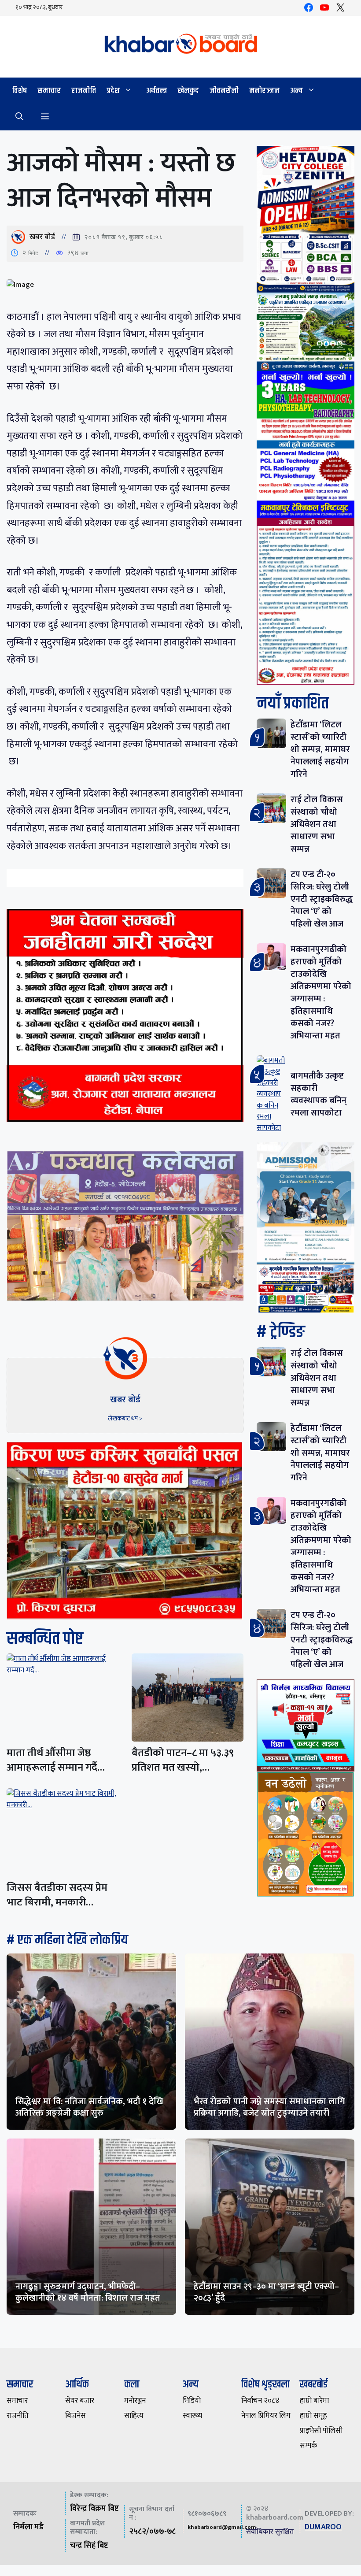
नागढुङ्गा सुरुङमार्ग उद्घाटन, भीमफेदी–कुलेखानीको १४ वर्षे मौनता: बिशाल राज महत (88, 2292)
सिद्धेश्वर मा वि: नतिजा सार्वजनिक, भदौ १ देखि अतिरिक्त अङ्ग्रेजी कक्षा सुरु (89, 2107)
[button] (19, 117)
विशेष (19, 91)
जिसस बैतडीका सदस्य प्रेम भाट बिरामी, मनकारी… (57, 1895)
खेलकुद (188, 91)
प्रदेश (113, 91)
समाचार (49, 91)
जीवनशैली (224, 91)
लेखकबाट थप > (125, 1418)
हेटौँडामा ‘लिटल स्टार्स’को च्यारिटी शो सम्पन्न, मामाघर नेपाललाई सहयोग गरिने (320, 749)
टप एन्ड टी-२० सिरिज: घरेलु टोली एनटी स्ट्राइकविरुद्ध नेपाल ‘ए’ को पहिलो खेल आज (322, 899)
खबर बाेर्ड (42, 237)
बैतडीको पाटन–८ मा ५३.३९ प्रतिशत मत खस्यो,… (183, 1760)
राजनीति (84, 91)
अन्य (297, 91)
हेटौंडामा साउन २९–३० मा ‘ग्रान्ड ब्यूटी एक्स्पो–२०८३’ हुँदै (266, 2292)
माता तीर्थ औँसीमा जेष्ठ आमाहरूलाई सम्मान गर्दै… (56, 1760)
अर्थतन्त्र (157, 91)
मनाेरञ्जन (264, 91)
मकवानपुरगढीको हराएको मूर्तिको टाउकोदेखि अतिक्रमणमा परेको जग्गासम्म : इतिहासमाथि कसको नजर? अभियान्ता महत (321, 993)
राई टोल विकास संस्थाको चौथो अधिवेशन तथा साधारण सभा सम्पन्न (317, 824)
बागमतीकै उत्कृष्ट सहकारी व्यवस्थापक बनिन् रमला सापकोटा (319, 1094)
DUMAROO (323, 2527)
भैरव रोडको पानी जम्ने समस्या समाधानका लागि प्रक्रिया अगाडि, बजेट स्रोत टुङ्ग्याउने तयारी (269, 2107)
